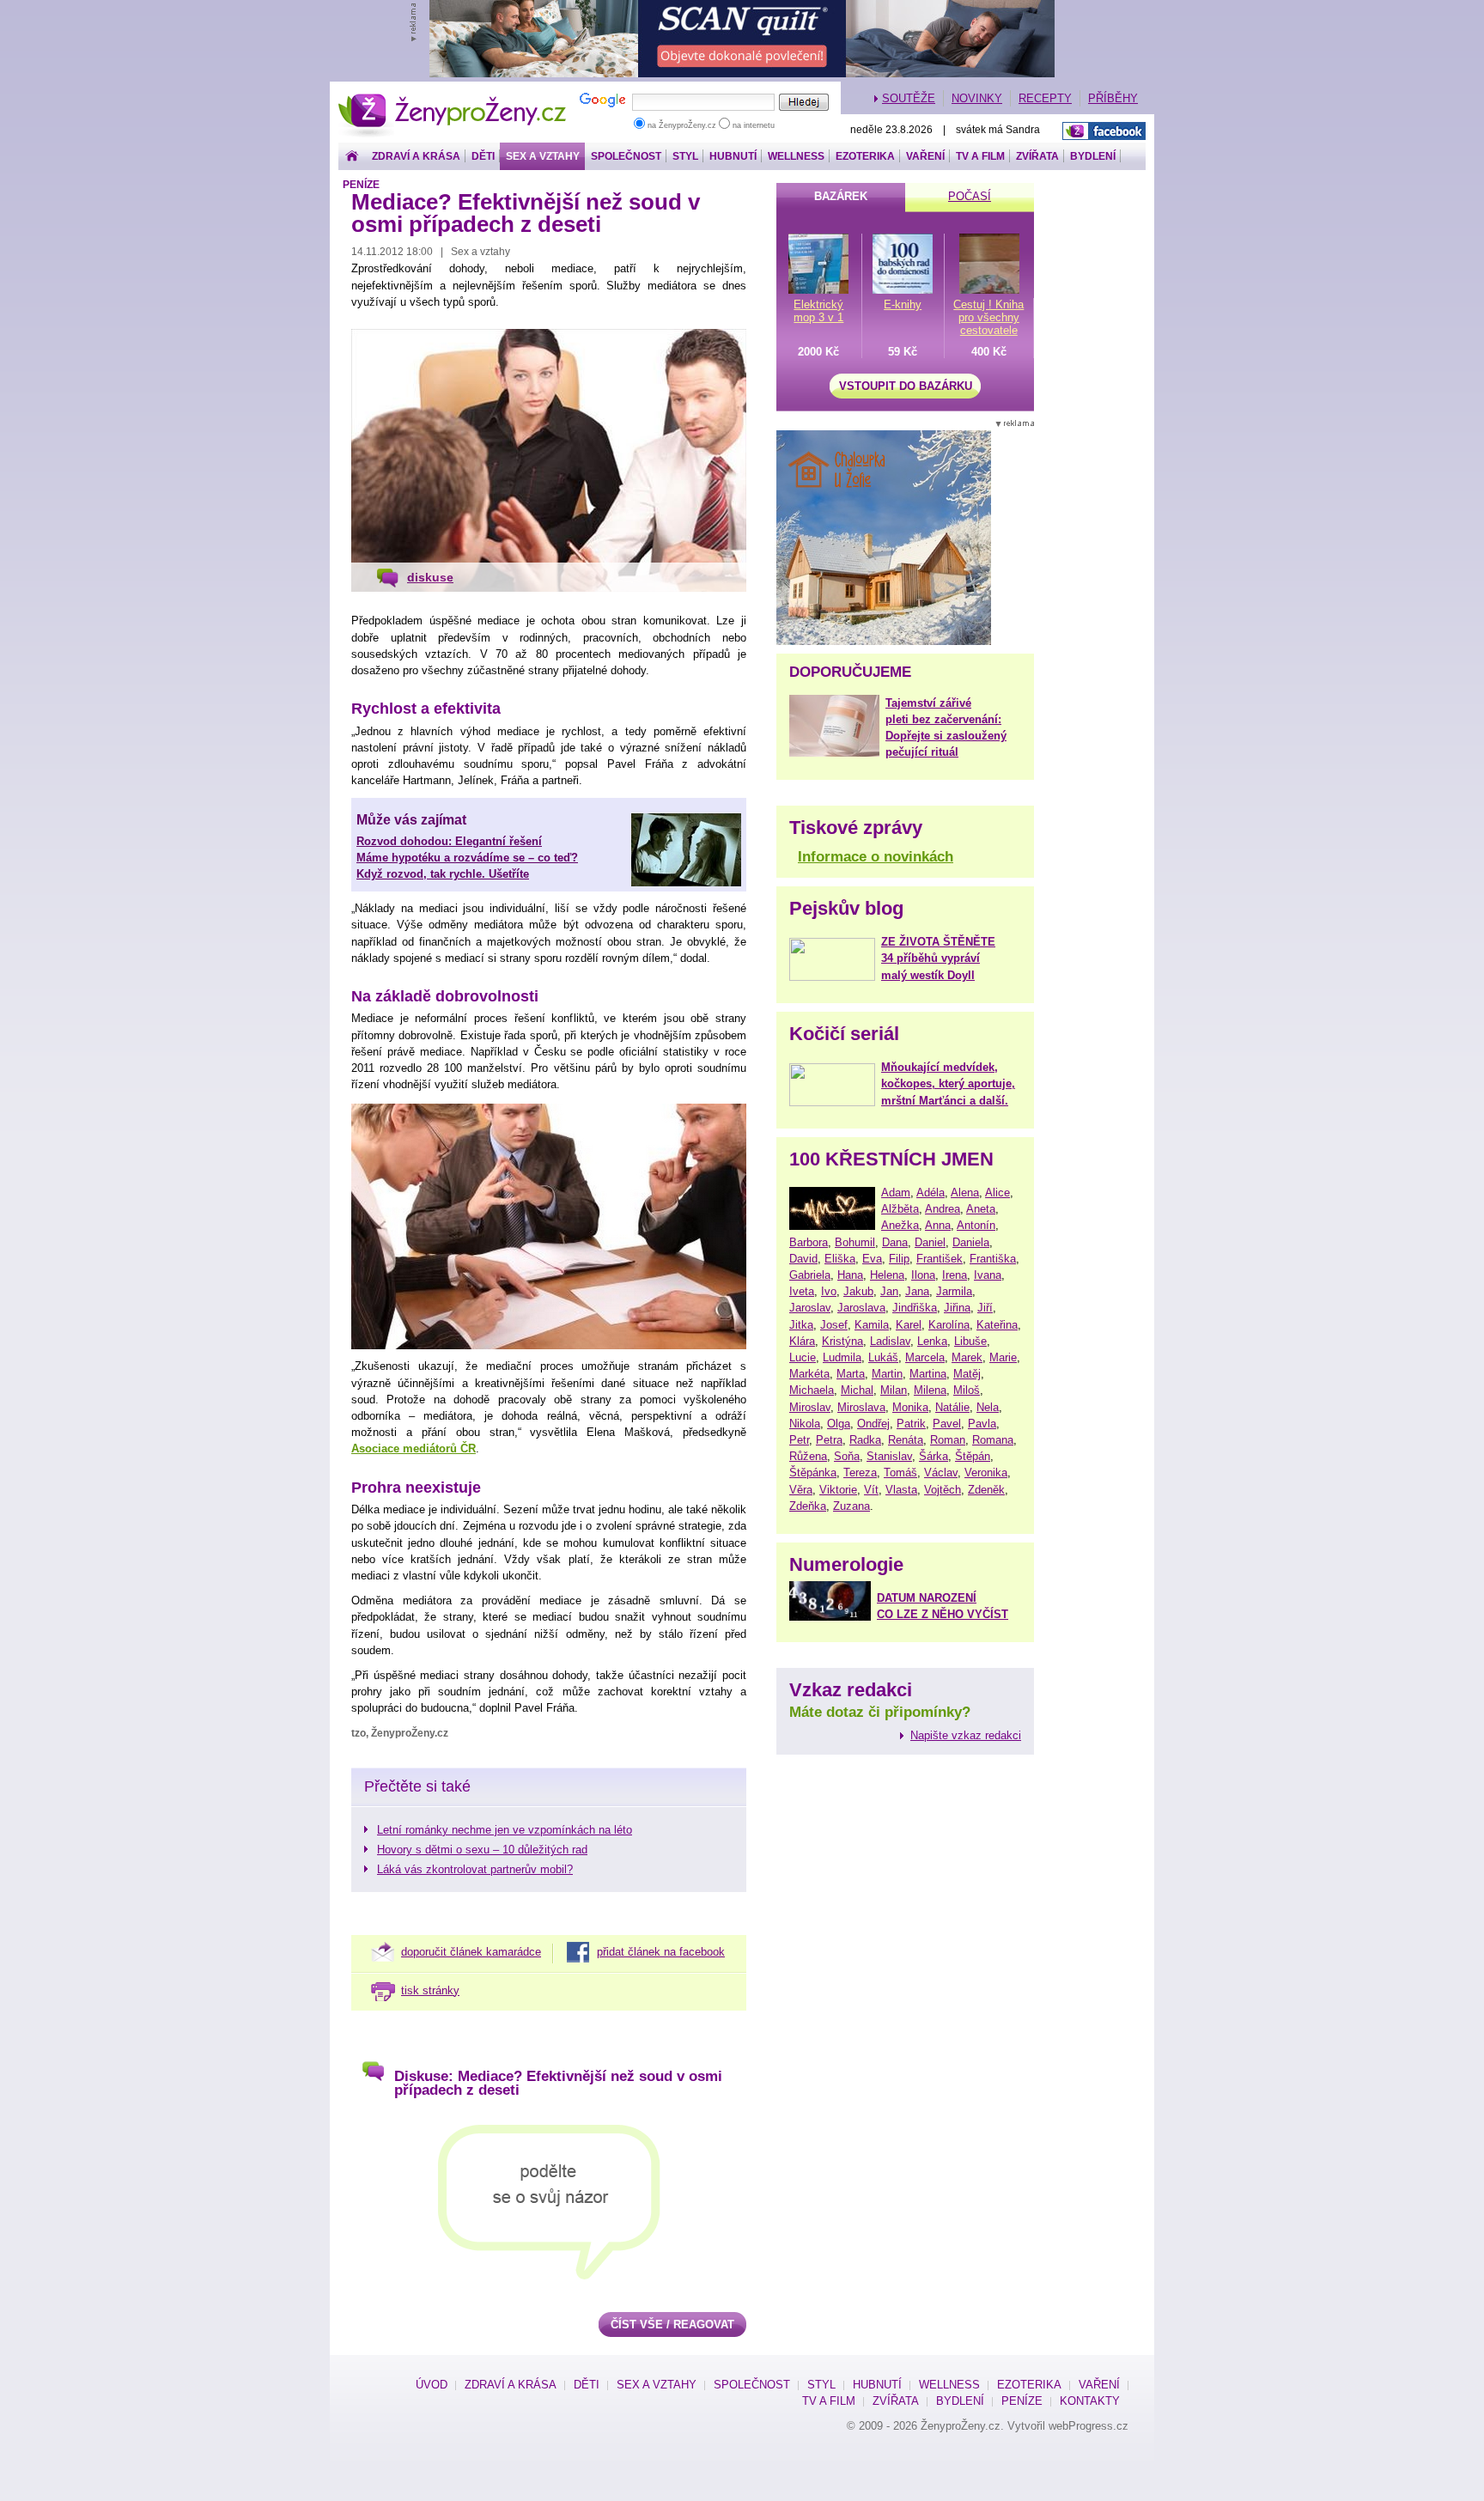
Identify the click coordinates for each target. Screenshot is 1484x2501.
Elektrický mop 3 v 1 (818, 311)
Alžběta (900, 1209)
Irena (955, 1275)
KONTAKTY (1090, 2401)
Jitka (801, 1325)
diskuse (430, 577)
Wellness (796, 156)
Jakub (858, 1291)
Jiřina (957, 1308)
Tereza (860, 1473)
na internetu (752, 125)
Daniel (930, 1242)
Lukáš (883, 1357)
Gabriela (810, 1275)
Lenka (932, 1341)
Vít (871, 1490)
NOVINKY (977, 98)
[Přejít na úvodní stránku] (352, 157)
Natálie (952, 1407)
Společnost (626, 156)
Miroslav (810, 1407)
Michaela (812, 1390)
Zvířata (1037, 156)
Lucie (803, 1357)
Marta (851, 1374)
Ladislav (890, 1341)
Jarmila (954, 1291)
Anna (938, 1225)
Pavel (947, 1424)
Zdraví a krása (416, 156)
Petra (829, 1440)
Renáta (906, 1440)
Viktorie (838, 1490)
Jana (917, 1291)
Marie (1003, 1357)
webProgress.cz (1089, 2426)
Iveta (802, 1291)
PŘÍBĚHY (1113, 98)
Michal (857, 1390)
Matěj (967, 1374)
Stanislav (889, 1456)
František (940, 1259)
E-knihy (903, 304)
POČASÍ (970, 196)
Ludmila (842, 1357)
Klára (802, 1341)
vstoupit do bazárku (906, 386)
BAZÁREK (841, 196)
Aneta (981, 1209)
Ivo (829, 1291)
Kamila (872, 1325)
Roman (948, 1440)
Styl (685, 156)
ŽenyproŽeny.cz (453, 98)
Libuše (970, 1341)
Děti (483, 156)
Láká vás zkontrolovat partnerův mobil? (475, 1869)
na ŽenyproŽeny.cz (682, 125)
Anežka (900, 1225)
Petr (799, 1440)
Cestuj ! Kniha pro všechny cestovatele (988, 317)
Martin (887, 1374)
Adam (896, 1193)
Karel (909, 1325)
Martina (928, 1374)
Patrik (911, 1424)
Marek (967, 1357)
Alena (965, 1193)
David (803, 1259)
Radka (865, 1440)
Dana (895, 1242)
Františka (993, 1259)
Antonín (976, 1225)
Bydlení (1093, 156)
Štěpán (973, 1456)
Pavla (982, 1424)
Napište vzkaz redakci (966, 1735)
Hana (850, 1275)
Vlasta (901, 1490)
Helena (887, 1275)
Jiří (985, 1308)
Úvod (432, 2385)
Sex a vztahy (543, 156)
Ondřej (873, 1424)
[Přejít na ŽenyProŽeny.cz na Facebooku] (1104, 131)
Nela (988, 1407)
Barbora (809, 1242)
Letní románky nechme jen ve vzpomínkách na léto (505, 1830)
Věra (801, 1490)
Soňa (847, 1456)
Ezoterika (865, 156)
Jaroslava (861, 1308)
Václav (941, 1473)
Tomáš (900, 1473)
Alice (997, 1193)
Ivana (988, 1275)
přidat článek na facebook (661, 1952)
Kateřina (997, 1325)
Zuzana (851, 1506)
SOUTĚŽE (909, 98)
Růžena (808, 1456)
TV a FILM (980, 156)
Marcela (925, 1357)
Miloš (967, 1390)
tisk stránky (430, 1990)
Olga (839, 1424)
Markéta (809, 1374)
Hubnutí (733, 156)
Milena (930, 1390)
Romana (993, 1440)
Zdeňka (808, 1506)
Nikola (805, 1424)
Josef (834, 1325)
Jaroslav (810, 1308)
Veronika (986, 1473)
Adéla (931, 1193)
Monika (910, 1407)
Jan (889, 1291)
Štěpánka (813, 1473)
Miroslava (861, 1407)
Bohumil (855, 1242)
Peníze (361, 185)
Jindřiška (915, 1308)
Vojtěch (943, 1490)
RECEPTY (1045, 98)
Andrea (943, 1209)
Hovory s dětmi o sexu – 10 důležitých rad (482, 1850)
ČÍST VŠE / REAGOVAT (672, 2325)
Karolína (949, 1325)
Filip (899, 1259)
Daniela (971, 1242)
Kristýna (842, 1341)
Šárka (934, 1456)
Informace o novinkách (876, 857)
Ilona (923, 1275)
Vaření (925, 156)
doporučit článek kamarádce (471, 1952)
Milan (894, 1390)
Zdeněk (986, 1490)
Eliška (840, 1259)
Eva (872, 1259)
